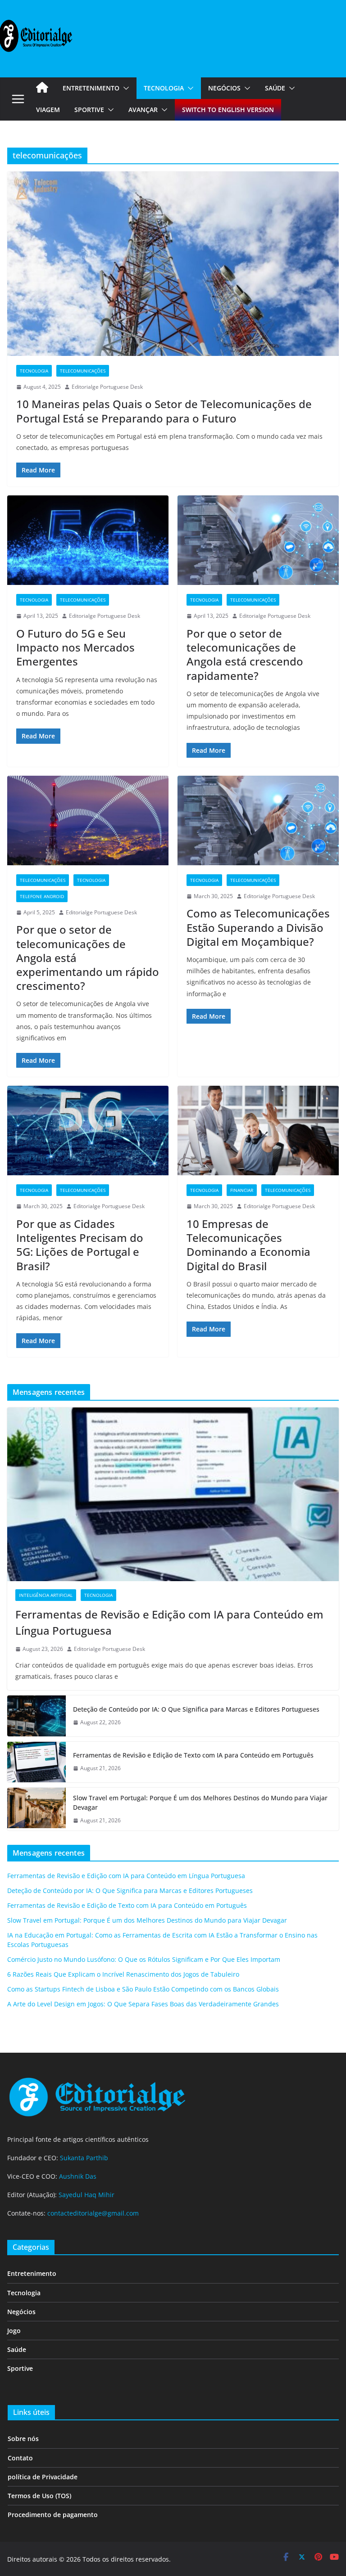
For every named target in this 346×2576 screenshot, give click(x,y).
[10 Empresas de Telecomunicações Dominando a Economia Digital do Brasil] (258, 1131)
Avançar (143, 110)
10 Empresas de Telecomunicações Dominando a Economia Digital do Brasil (248, 1245)
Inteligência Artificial (46, 1595)
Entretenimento (91, 88)
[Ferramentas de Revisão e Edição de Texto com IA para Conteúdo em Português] (36, 1762)
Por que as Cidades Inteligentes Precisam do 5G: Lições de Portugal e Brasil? (80, 1245)
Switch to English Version (228, 110)
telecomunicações (83, 371)
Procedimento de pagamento (53, 2515)
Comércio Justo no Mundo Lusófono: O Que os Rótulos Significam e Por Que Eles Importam (144, 1959)
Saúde (275, 88)
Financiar (242, 1190)
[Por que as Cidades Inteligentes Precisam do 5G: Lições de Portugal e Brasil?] (88, 1131)
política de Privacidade (43, 2477)
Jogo (14, 2331)
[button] (124, 88)
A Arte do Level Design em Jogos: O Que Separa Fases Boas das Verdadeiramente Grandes (143, 2004)
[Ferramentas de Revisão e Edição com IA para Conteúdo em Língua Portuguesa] (173, 1495)
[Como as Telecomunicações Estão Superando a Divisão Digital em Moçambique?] (258, 820)
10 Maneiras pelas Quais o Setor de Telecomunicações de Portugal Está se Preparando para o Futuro (164, 411)
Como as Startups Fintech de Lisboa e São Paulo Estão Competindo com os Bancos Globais (143, 1989)
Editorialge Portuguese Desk (107, 387)
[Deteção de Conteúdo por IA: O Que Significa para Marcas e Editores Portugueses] (36, 1716)
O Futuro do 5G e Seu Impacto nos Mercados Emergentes (75, 647)
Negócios (224, 88)
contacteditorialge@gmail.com (93, 2213)
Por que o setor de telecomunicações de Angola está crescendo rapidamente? (245, 654)
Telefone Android (42, 896)
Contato (20, 2458)
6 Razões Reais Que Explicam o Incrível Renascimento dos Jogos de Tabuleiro (123, 1974)
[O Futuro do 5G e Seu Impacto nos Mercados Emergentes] (88, 540)
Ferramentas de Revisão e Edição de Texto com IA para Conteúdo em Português (193, 1755)
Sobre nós (23, 2439)
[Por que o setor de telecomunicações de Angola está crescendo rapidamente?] (258, 540)
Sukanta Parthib (84, 2158)
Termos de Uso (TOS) (39, 2496)
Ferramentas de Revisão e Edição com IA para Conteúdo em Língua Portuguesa (169, 1622)
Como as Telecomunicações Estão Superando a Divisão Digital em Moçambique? (258, 927)
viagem (48, 110)
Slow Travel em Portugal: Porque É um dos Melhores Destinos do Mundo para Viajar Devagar (200, 1803)
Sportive (89, 110)
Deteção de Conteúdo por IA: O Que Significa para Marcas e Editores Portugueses (196, 1709)
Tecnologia (164, 88)
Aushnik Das (78, 2176)
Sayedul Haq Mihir (86, 2195)
